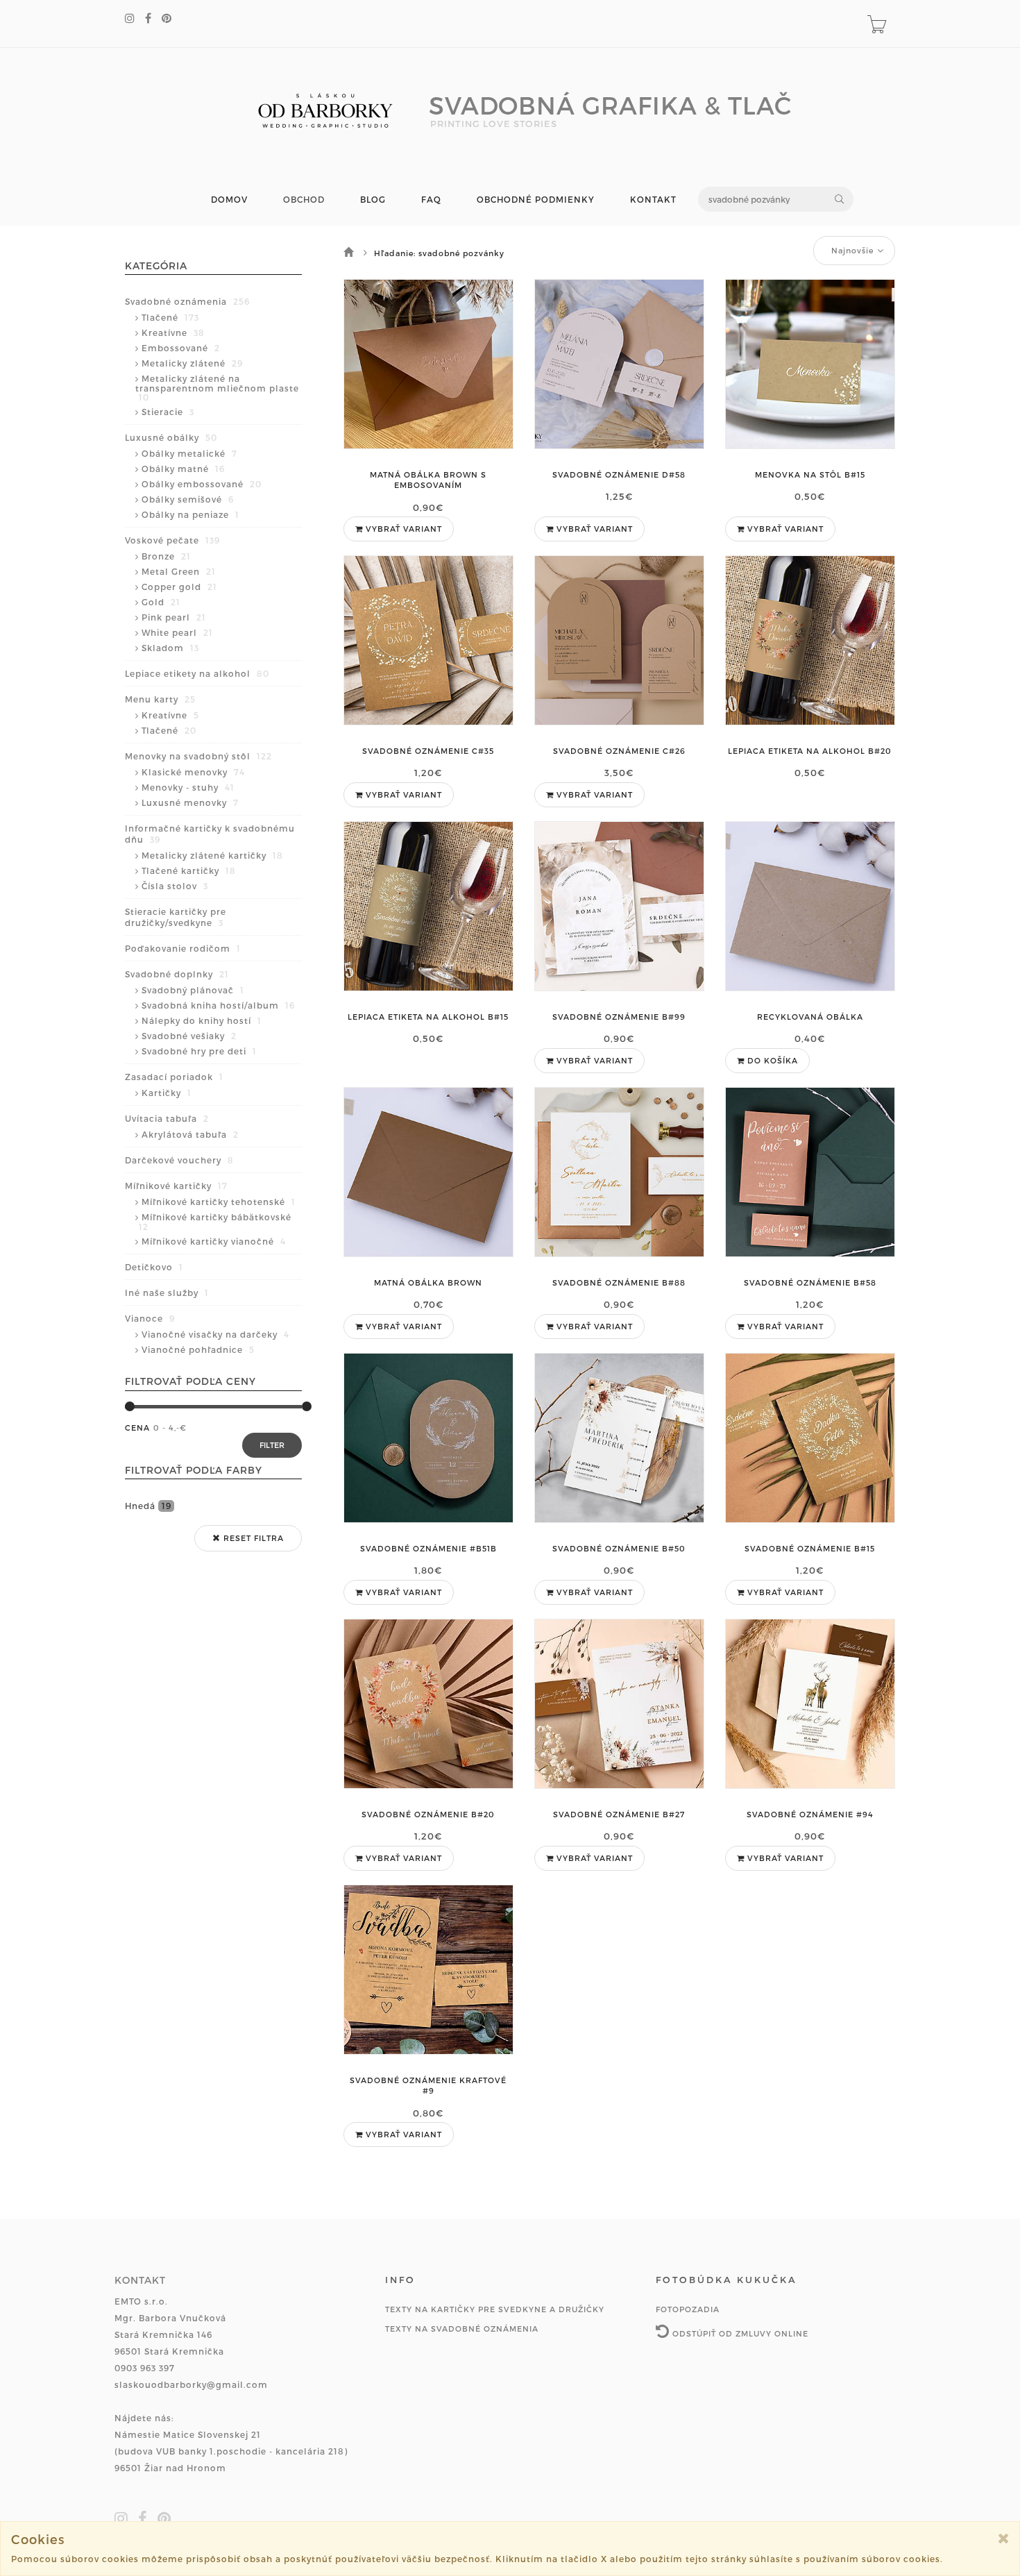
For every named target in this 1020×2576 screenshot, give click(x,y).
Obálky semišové (188, 499)
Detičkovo (154, 1267)
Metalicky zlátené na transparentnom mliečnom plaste (217, 388)
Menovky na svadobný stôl (198, 756)
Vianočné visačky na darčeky (215, 1334)
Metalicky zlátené (192, 363)
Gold (161, 602)
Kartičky (167, 1093)
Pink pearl (174, 617)
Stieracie (168, 412)
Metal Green (179, 571)
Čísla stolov (175, 886)
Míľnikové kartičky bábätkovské (215, 1222)
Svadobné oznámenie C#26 (619, 751)
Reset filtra (252, 1538)
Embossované (181, 348)
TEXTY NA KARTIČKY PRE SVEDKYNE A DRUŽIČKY (495, 2309)
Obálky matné (183, 469)
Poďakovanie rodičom (183, 948)
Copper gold (179, 587)
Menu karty (160, 699)
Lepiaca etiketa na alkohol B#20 (810, 751)
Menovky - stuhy (188, 787)
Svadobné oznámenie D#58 (619, 474)
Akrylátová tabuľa (190, 1134)
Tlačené (170, 317)
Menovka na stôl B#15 (810, 474)
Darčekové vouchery (179, 1160)
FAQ (431, 200)
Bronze (166, 556)
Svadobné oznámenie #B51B (428, 1548)
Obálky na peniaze (190, 514)
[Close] (1004, 2538)
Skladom (170, 648)
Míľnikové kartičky (176, 1186)
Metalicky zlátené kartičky (212, 855)
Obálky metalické (189, 453)
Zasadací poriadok (174, 1077)
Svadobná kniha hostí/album (218, 1005)
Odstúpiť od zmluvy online (739, 2333)
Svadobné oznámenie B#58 (810, 1282)
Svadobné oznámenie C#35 (428, 751)
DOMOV (229, 200)
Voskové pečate (172, 540)
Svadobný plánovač (193, 990)
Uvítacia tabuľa (167, 1118)
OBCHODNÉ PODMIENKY (536, 200)
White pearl (177, 632)
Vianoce (150, 1318)
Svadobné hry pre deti (199, 1051)
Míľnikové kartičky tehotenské (219, 1202)
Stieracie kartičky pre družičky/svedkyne (176, 917)
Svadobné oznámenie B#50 (619, 1548)
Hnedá (148, 1506)
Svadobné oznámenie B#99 (619, 1017)
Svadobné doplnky (177, 974)
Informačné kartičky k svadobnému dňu (210, 834)
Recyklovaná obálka (810, 1017)
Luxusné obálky (171, 437)
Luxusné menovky (190, 802)
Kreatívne (173, 332)
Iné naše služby (167, 1293)
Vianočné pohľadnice (198, 1349)
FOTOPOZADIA (688, 2309)
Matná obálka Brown (428, 1282)
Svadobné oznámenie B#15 (810, 1548)
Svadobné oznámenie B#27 (619, 1814)
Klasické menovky (193, 772)
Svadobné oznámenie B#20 (428, 1814)
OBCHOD (304, 200)
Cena (137, 1428)
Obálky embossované (202, 484)
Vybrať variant (402, 529)
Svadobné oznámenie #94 (810, 1814)
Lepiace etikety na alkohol (197, 673)
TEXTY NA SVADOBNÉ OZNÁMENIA (462, 2329)
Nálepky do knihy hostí (202, 1020)
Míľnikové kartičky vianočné (214, 1241)
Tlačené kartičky (189, 870)
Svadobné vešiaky (189, 1036)
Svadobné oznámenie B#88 (619, 1282)
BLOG (373, 200)
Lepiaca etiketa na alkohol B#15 (428, 1017)
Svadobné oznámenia (187, 301)
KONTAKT (653, 200)
